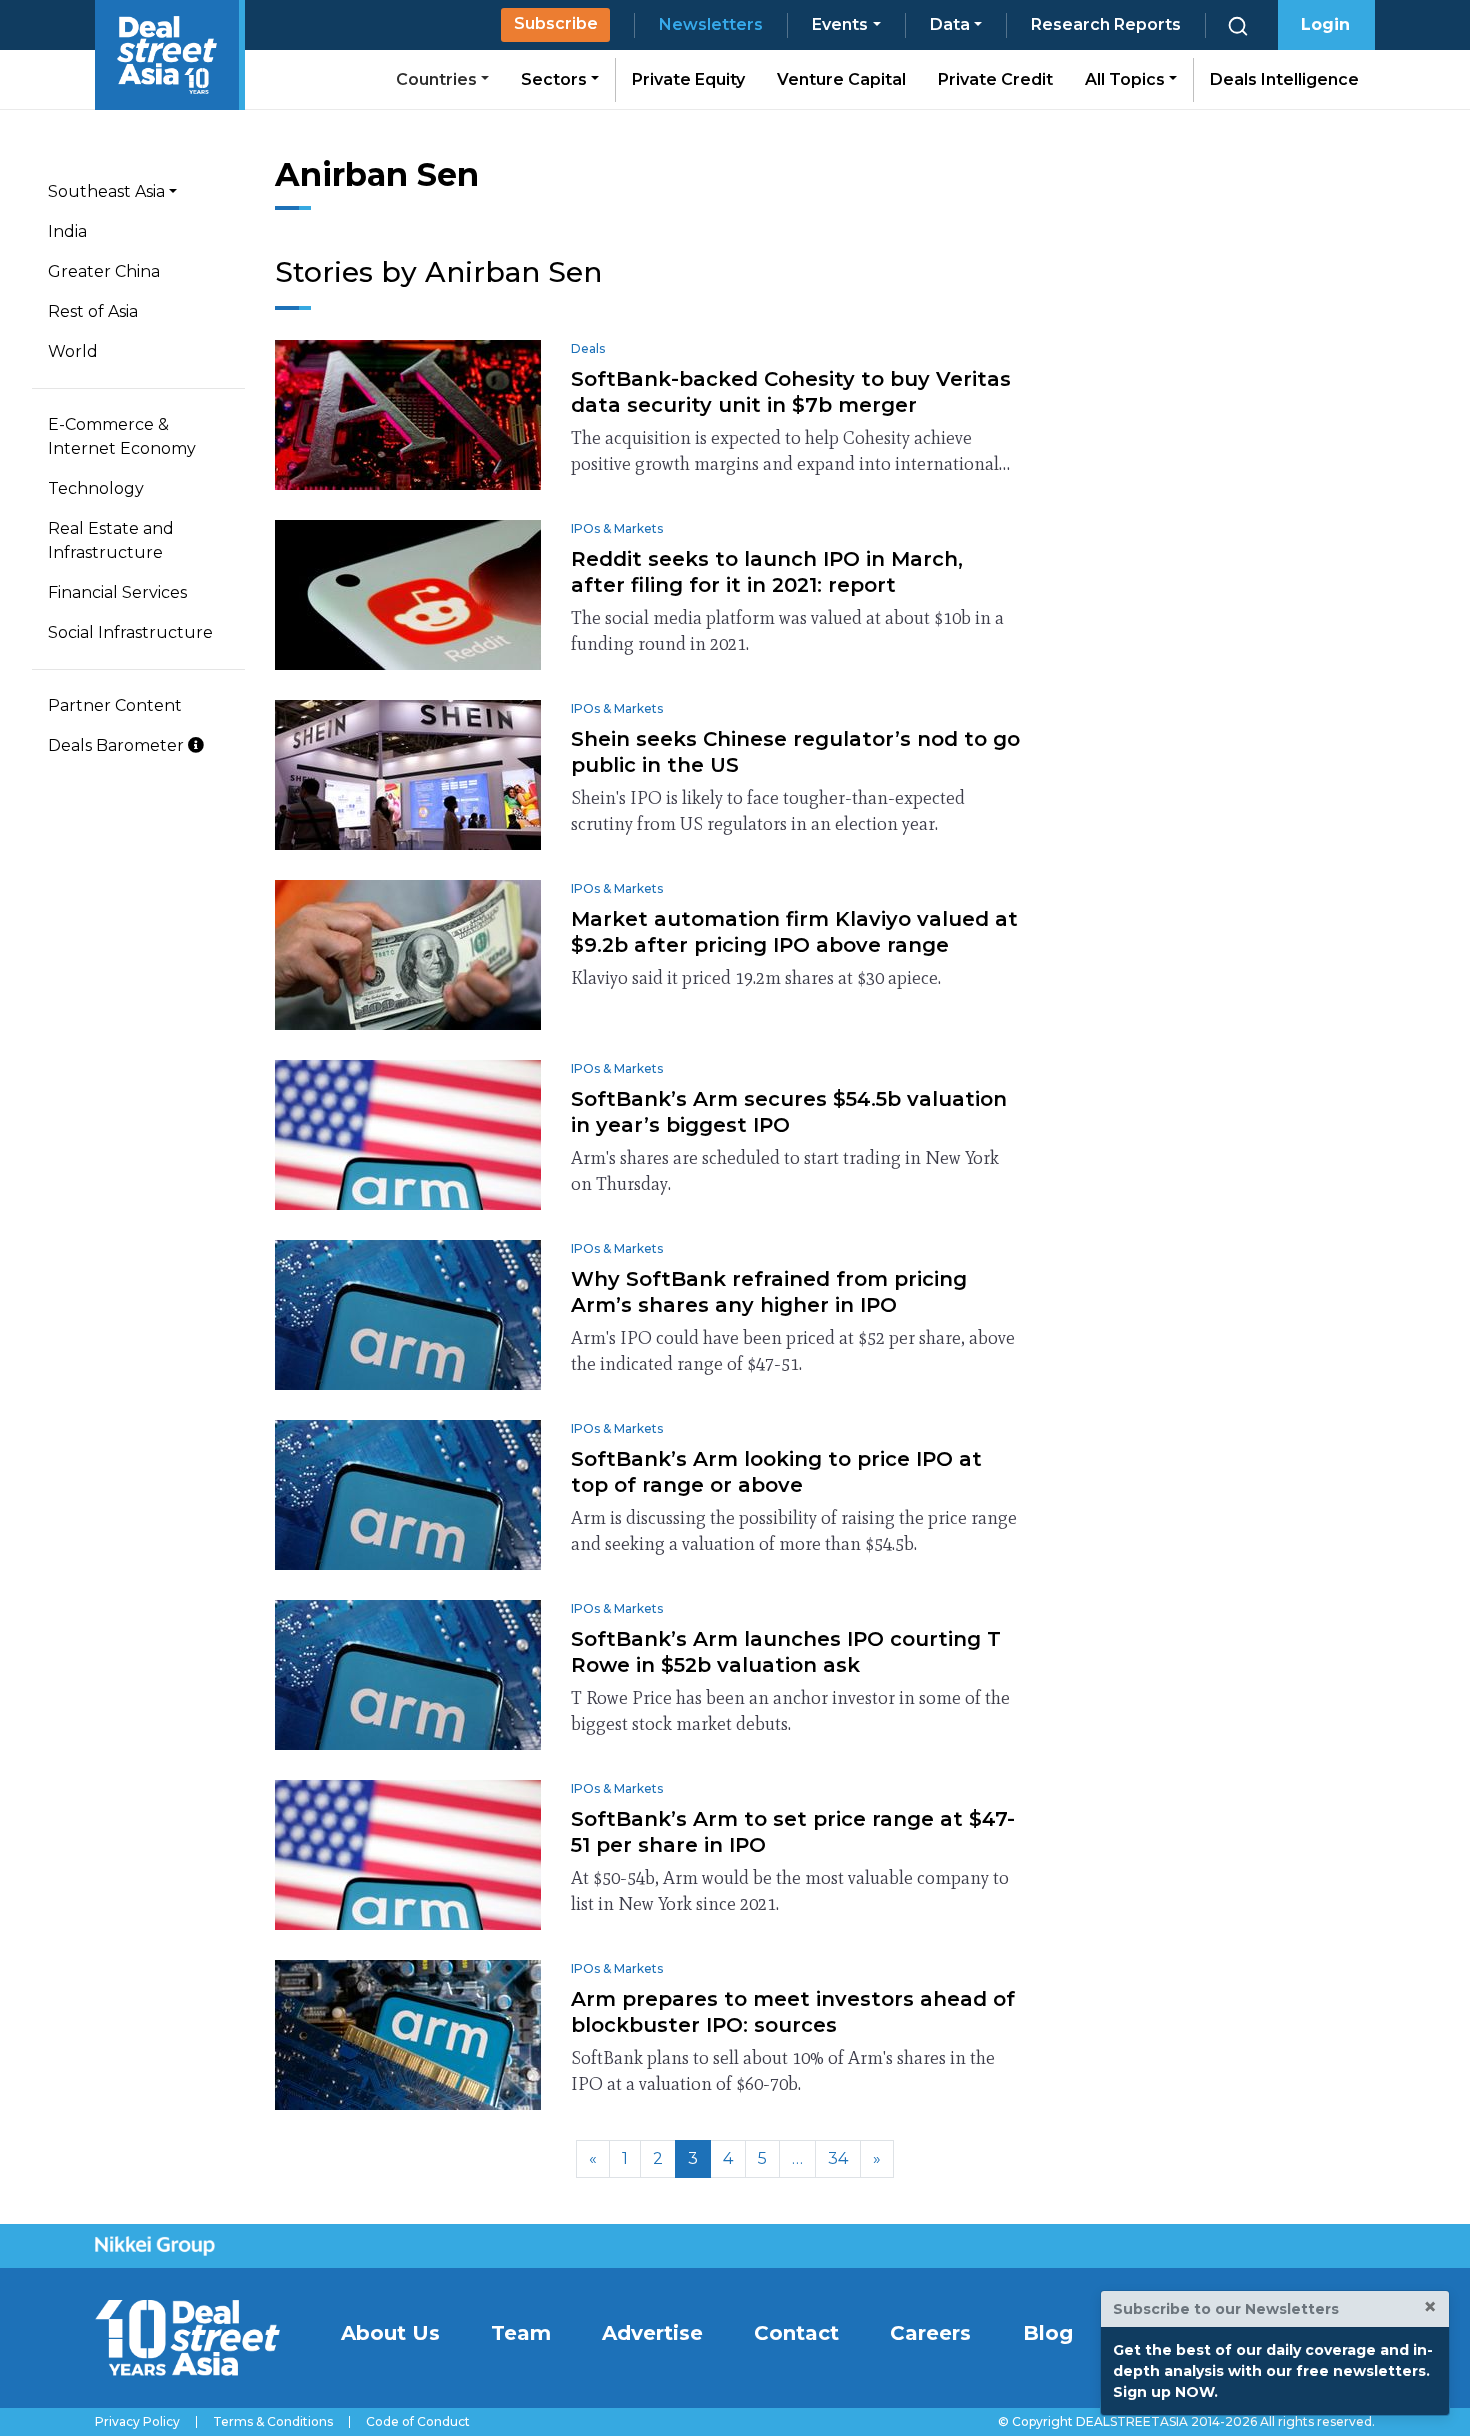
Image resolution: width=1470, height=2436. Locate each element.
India (67, 231)
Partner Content (115, 705)
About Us (390, 2333)
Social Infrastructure (130, 632)
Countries (438, 79)
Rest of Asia (93, 311)
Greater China (104, 271)
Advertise (652, 2333)
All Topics (1127, 79)
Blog (1048, 2333)
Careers (930, 2333)
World (73, 351)
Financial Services (117, 592)
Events (840, 24)
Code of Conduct (418, 2422)
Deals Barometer (118, 745)
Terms (273, 2422)
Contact (796, 2333)
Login (1325, 24)
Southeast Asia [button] (106, 191)
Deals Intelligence (1284, 79)
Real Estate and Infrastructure (111, 540)
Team (521, 2333)
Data (950, 24)
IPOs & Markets (617, 528)
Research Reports (1106, 24)
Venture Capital (841, 79)
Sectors (556, 79)
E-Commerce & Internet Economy (122, 436)
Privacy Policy (137, 2422)
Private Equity (688, 79)
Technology (96, 488)
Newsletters (711, 24)
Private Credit (995, 79)
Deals (588, 348)
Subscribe (556, 23)
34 (838, 2158)
